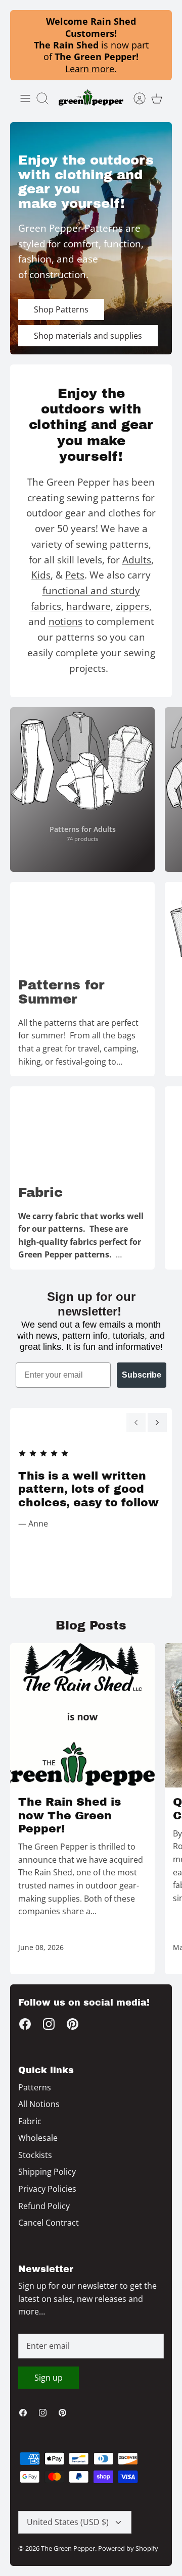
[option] (91, 238)
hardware (88, 606)
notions (65, 621)
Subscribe (142, 1375)
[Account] (134, 98)
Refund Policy (44, 2206)
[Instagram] (49, 2024)
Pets (75, 575)
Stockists (35, 2155)
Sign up (49, 2378)
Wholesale (38, 2138)
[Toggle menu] (25, 98)
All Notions (39, 2104)
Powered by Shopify (128, 2548)
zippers (132, 606)
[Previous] (136, 1423)
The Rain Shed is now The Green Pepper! (70, 1816)
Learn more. (91, 69)
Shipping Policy (47, 2172)
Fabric (30, 2121)
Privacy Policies (47, 2189)
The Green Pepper (68, 2548)
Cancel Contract (49, 2223)
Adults (137, 560)
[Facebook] (25, 2024)
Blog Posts (91, 1625)
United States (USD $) (68, 2522)
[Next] (157, 1423)
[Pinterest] (73, 2024)
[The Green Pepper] (91, 98)
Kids (41, 575)
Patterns (35, 2087)
